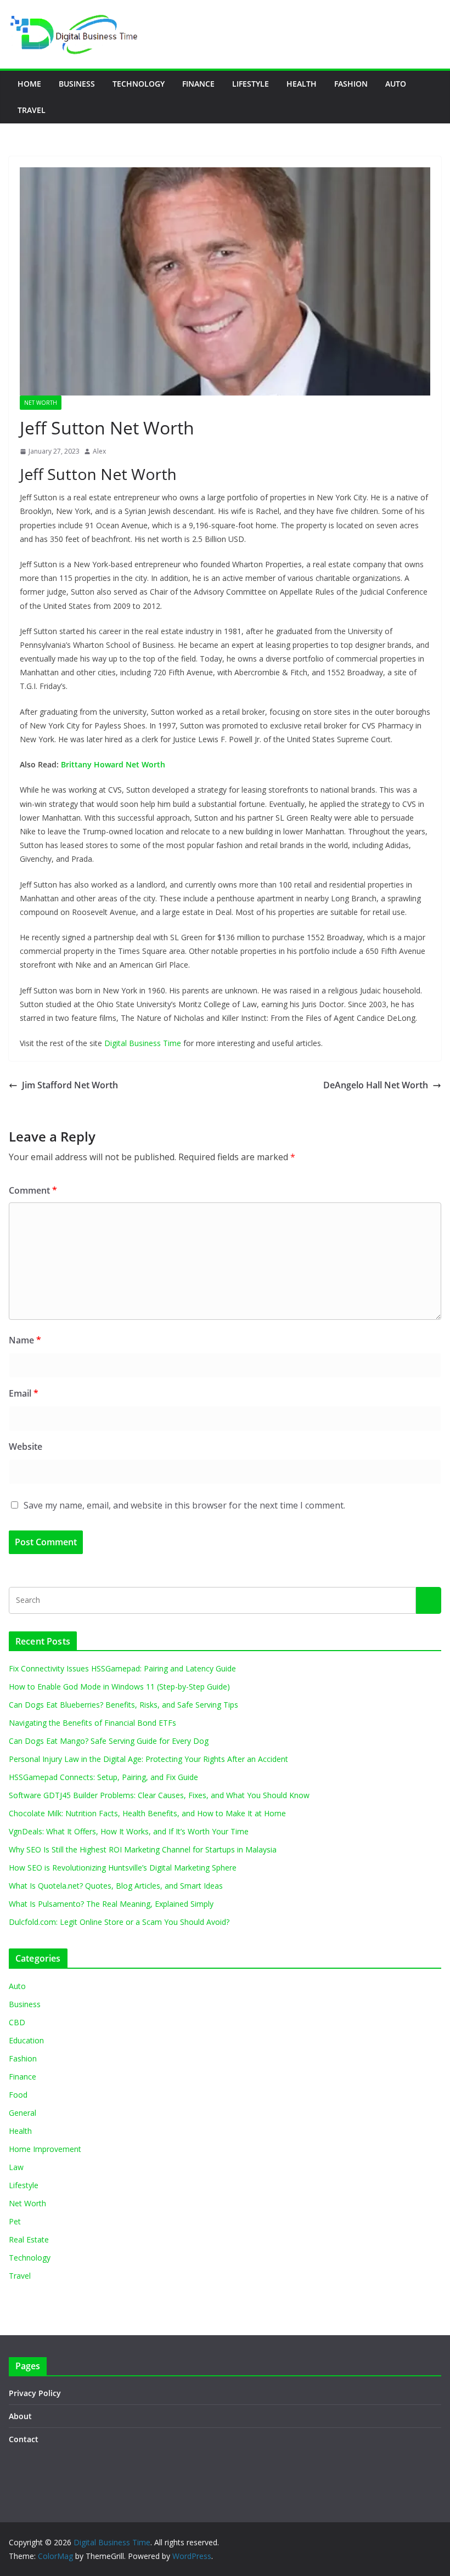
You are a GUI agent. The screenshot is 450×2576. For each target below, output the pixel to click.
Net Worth (41, 403)
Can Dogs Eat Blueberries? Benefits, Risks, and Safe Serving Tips (123, 1705)
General (22, 2113)
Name (25, 1340)
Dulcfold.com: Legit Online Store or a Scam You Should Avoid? (119, 1922)
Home (29, 84)
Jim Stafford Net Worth (70, 1085)
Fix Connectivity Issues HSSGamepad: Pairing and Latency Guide (122, 1668)
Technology (139, 84)
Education (26, 2040)
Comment (33, 1190)
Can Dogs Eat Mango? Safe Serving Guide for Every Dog (109, 1741)
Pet (15, 2221)
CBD (17, 2022)
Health (302, 84)
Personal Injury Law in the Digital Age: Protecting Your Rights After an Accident (148, 1759)
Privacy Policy (35, 2393)
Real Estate (29, 2239)
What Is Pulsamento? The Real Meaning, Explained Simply (111, 1904)
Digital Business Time (143, 1043)
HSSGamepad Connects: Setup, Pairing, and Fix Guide (103, 1777)
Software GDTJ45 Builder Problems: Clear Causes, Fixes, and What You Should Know (159, 1795)
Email (24, 1393)
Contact (24, 2439)
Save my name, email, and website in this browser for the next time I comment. (184, 1505)
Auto (396, 84)
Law (16, 2167)
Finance (198, 84)
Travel (32, 110)
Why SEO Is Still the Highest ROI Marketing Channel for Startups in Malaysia (143, 1849)
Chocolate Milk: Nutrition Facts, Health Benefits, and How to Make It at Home (147, 1813)
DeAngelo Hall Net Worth (376, 1085)
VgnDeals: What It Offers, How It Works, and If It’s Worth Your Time (129, 1831)
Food (18, 2095)
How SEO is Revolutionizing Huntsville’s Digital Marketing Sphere (123, 1868)
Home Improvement (45, 2149)
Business (77, 84)
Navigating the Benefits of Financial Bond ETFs (92, 1723)
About (20, 2416)
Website (26, 1447)
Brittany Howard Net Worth (113, 764)
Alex (99, 451)
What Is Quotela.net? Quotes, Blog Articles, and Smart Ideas (116, 1886)
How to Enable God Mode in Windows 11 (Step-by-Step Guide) (119, 1687)
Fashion (351, 84)
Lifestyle (251, 84)
